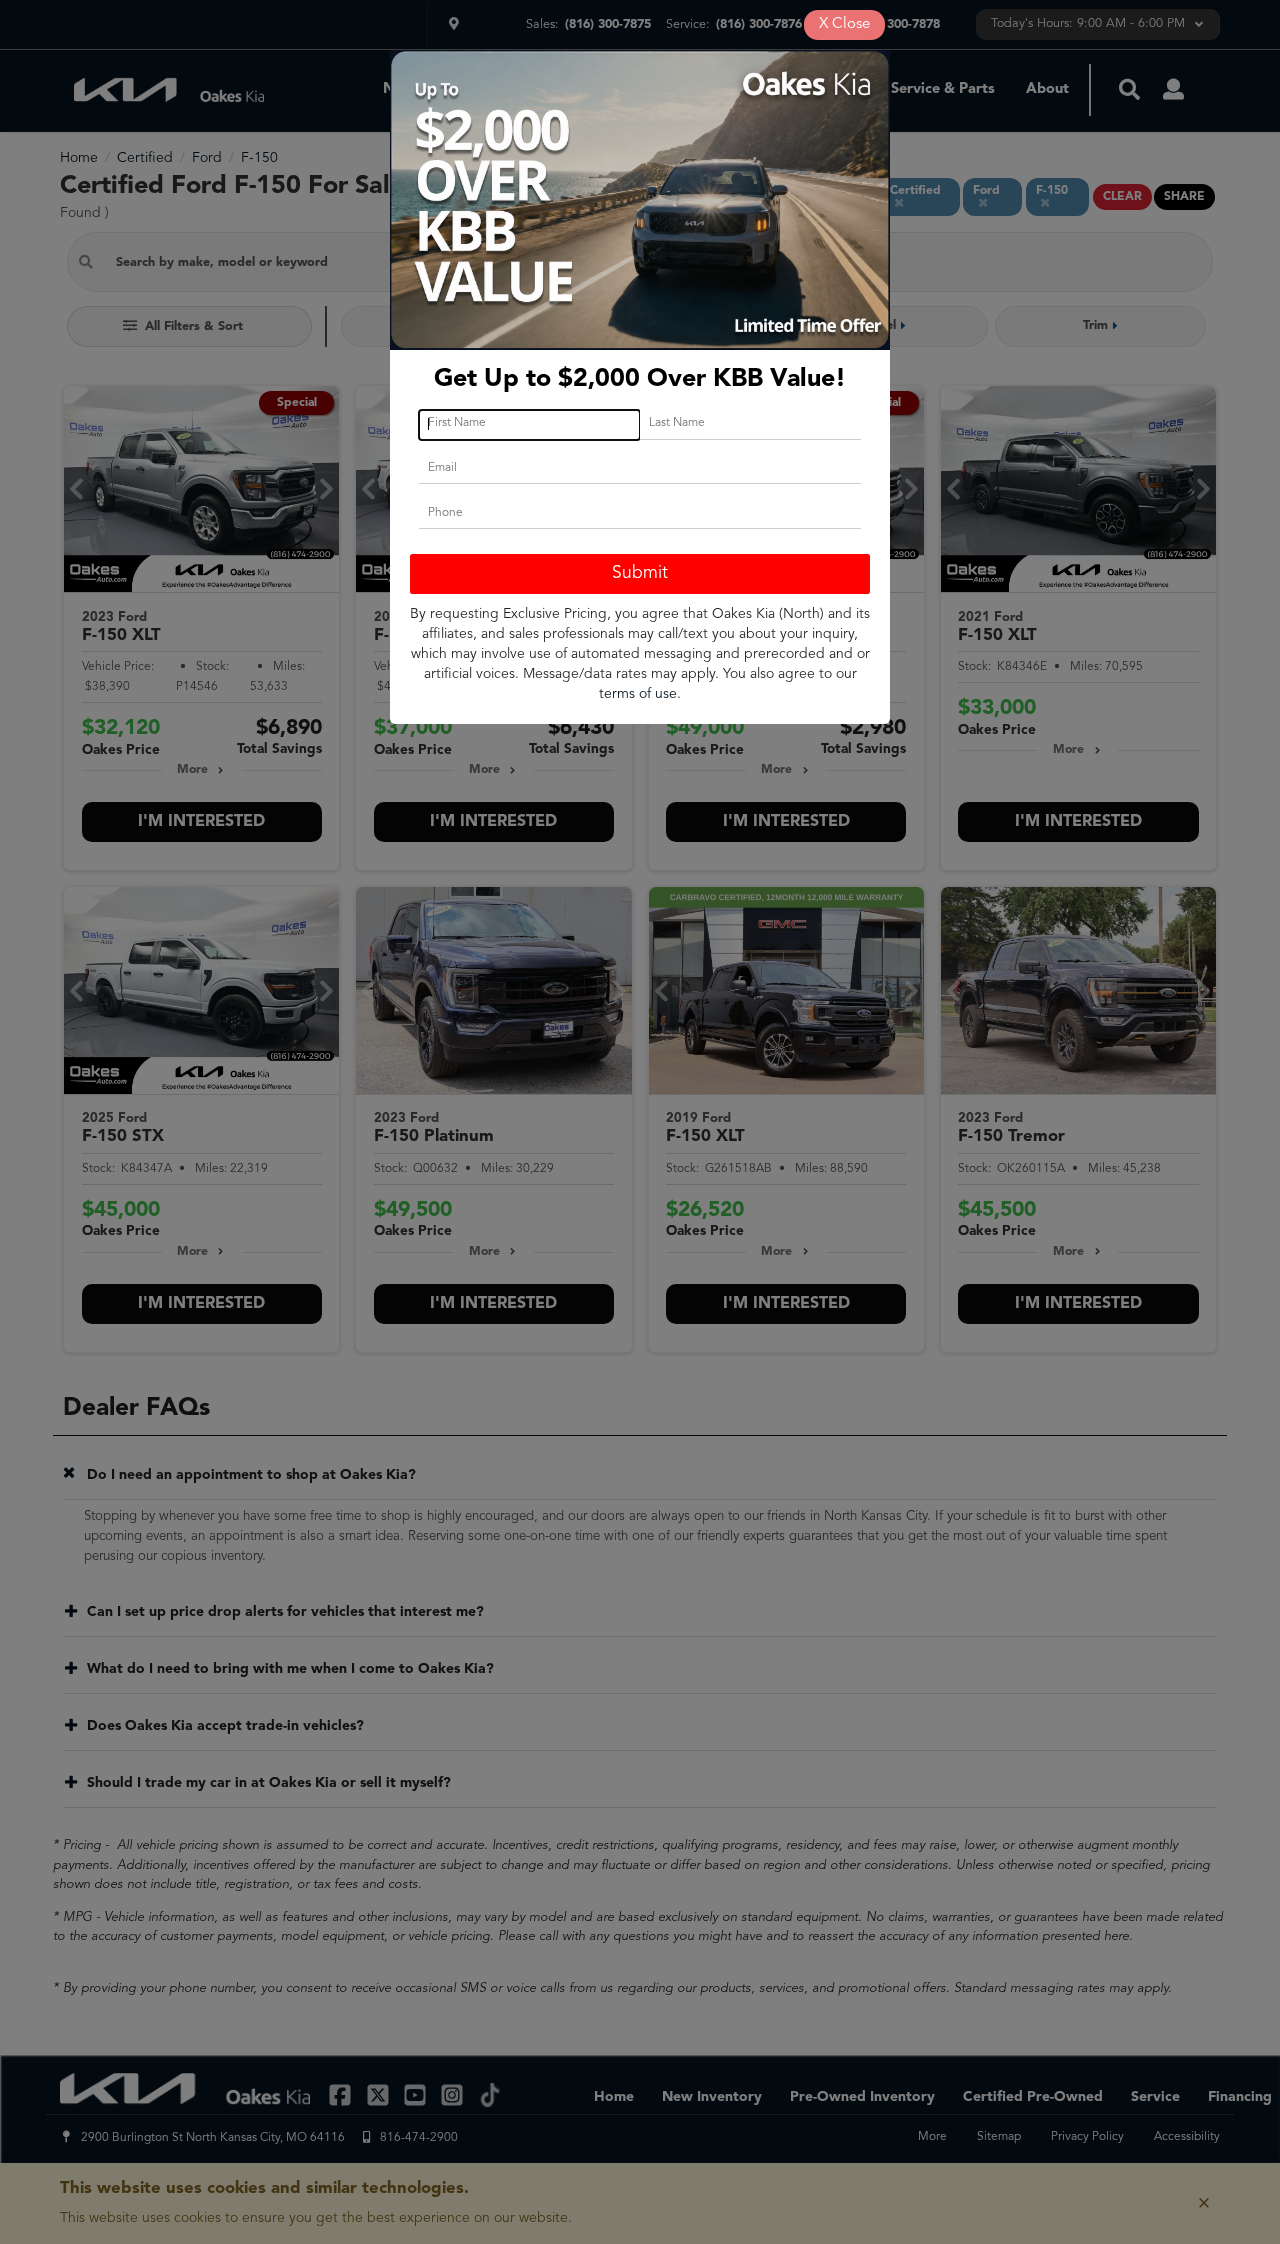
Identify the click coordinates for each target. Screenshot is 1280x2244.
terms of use (638, 694)
